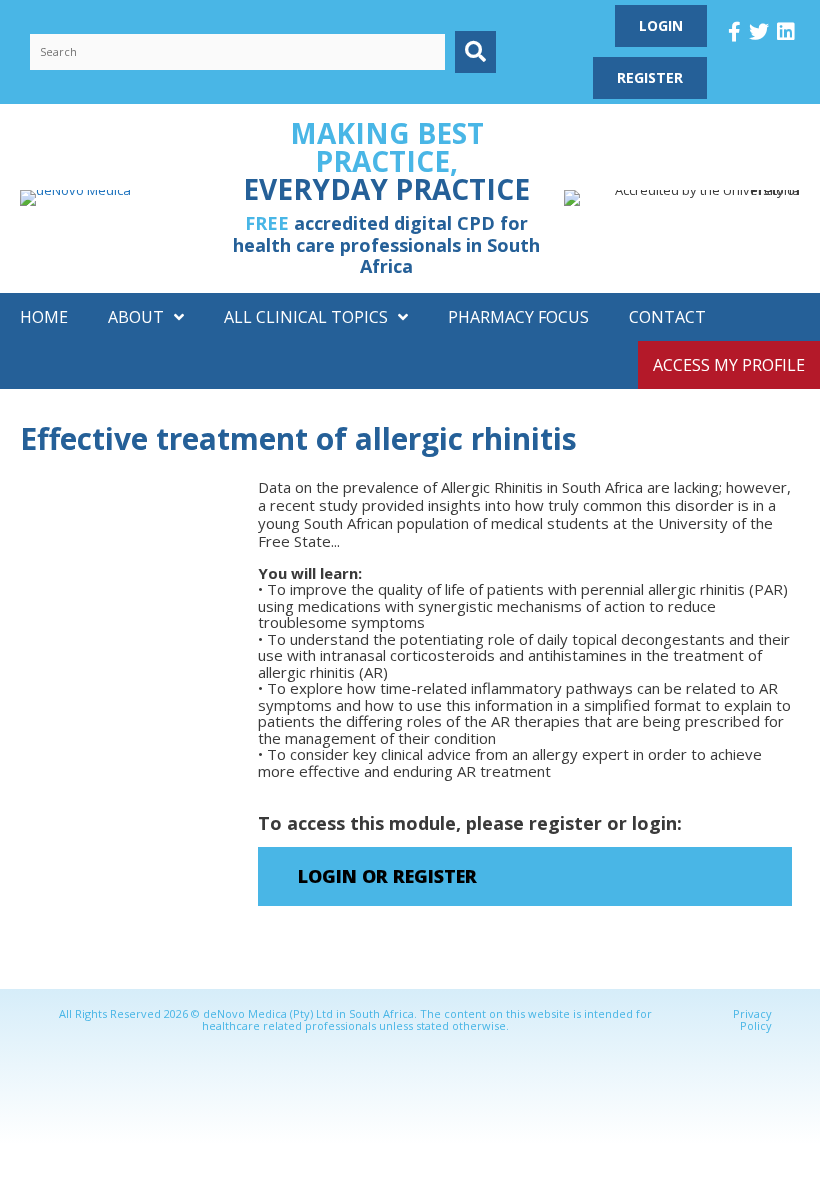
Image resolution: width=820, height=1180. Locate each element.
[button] (475, 51)
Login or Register (387, 876)
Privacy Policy (752, 1019)
